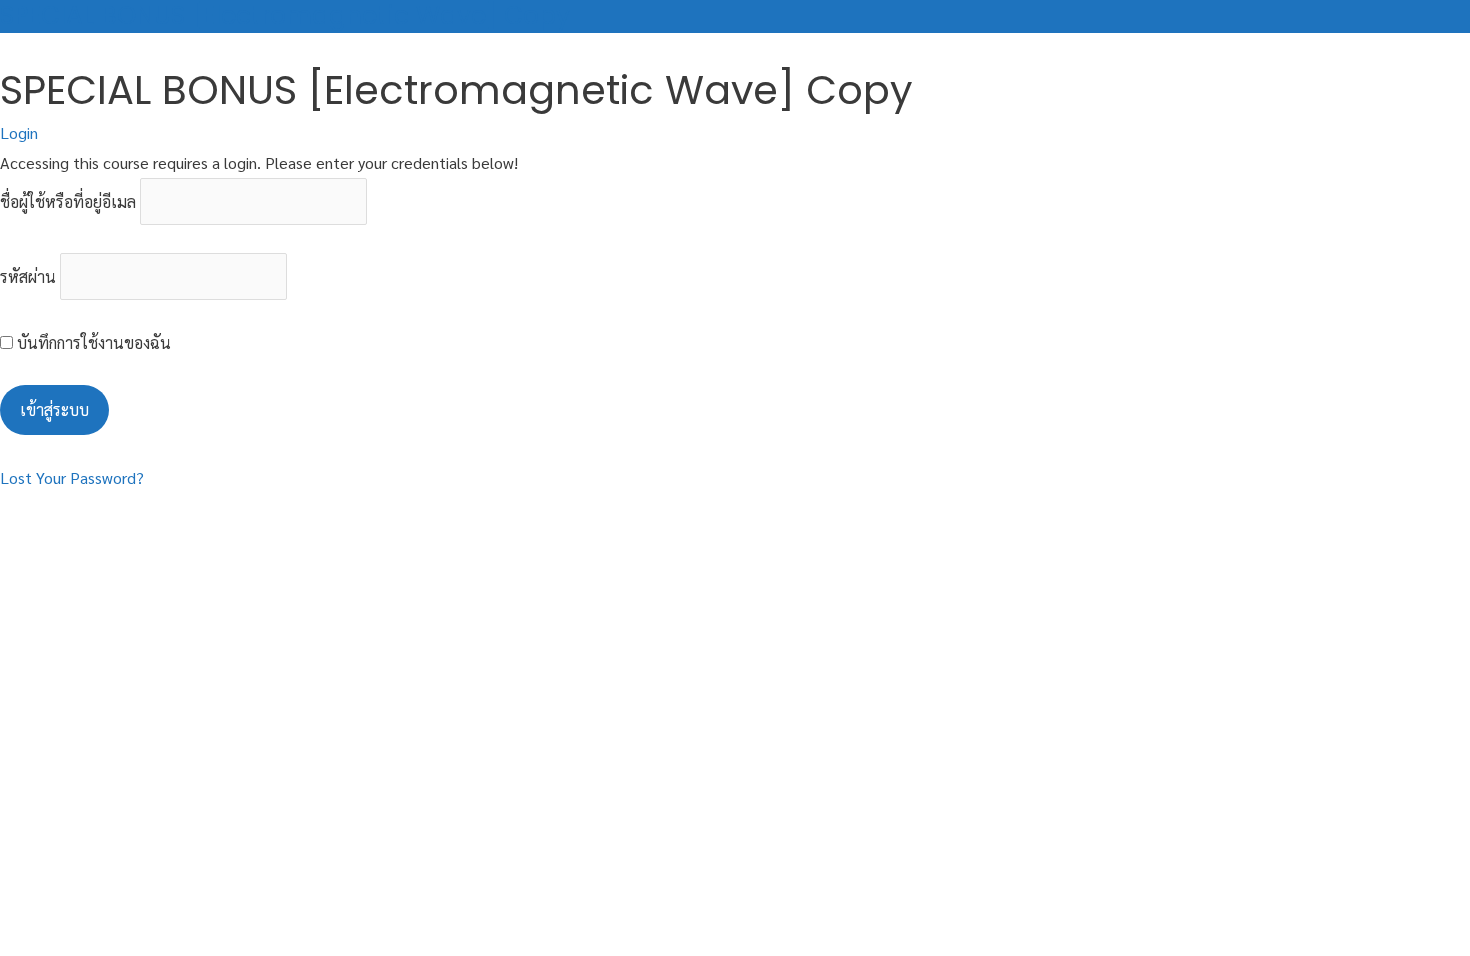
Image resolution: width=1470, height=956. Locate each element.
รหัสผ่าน (28, 276)
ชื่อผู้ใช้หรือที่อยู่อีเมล (68, 201)
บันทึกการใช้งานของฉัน (92, 342)
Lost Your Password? (72, 477)
